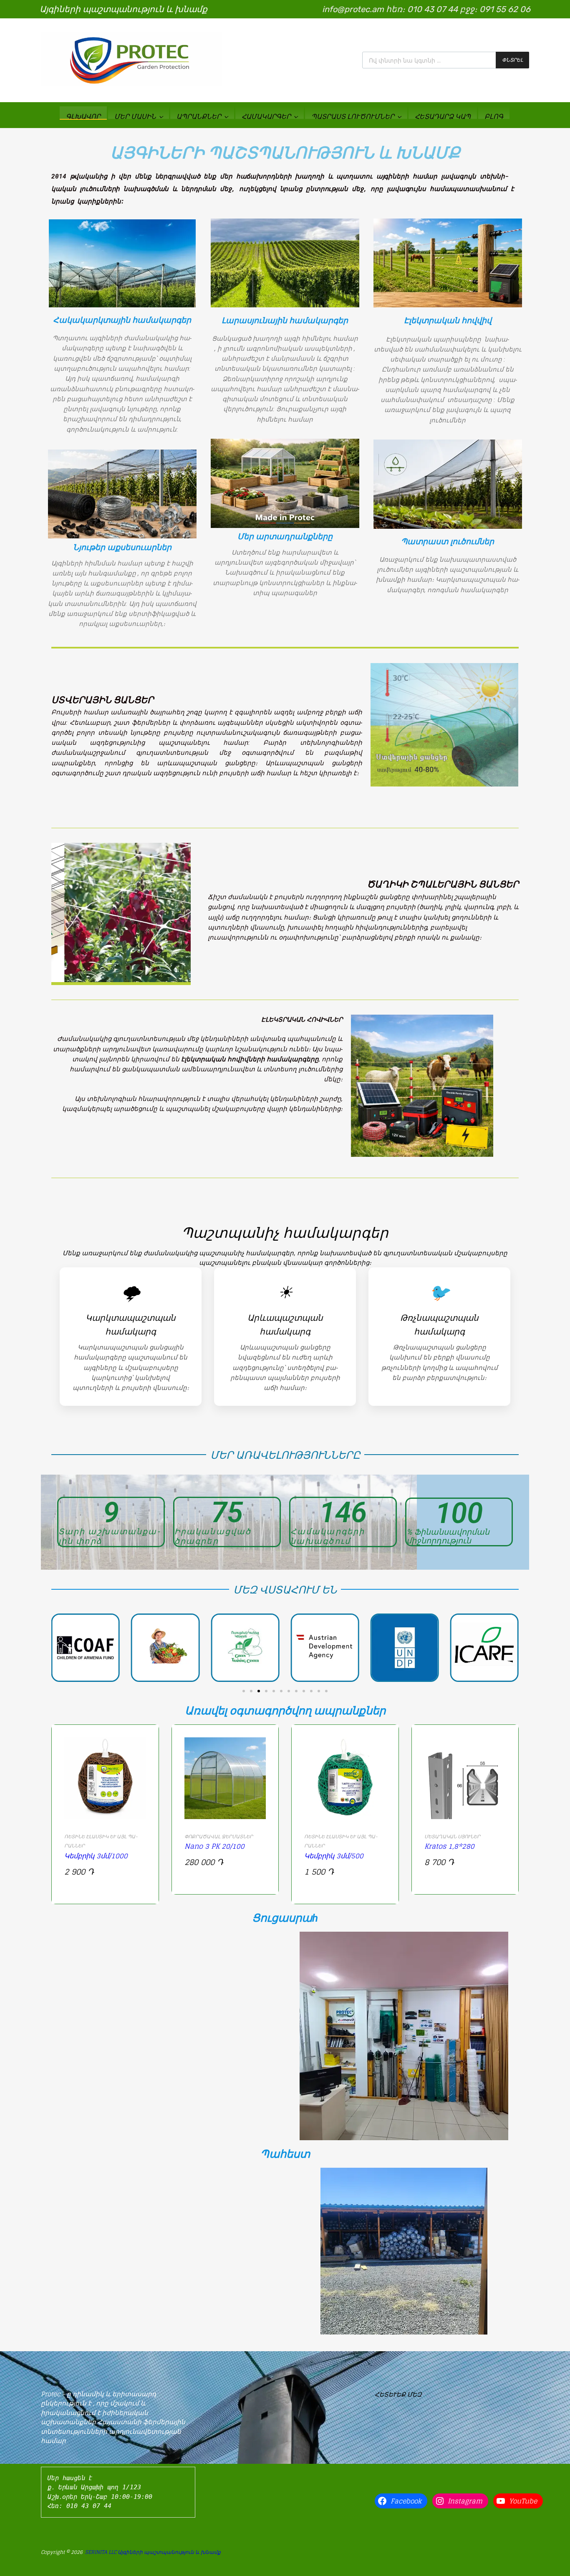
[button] (244, 1691)
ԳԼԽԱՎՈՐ (83, 116)
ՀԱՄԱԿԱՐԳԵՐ (266, 116)
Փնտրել (512, 60)
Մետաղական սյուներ (452, 1836)
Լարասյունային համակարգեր (285, 320)
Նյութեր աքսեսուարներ (122, 547)
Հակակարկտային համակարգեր (122, 320)
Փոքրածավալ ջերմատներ (219, 1836)
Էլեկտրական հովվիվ (448, 320)
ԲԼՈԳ (494, 116)
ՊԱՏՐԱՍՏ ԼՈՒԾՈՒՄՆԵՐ (353, 116)
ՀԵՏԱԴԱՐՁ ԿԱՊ (443, 116)
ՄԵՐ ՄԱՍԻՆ (135, 116)
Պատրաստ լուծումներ (448, 542)
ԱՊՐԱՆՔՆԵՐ (199, 116)
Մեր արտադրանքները (285, 537)
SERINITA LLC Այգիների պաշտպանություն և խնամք (153, 2552)
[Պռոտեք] (131, 84)
